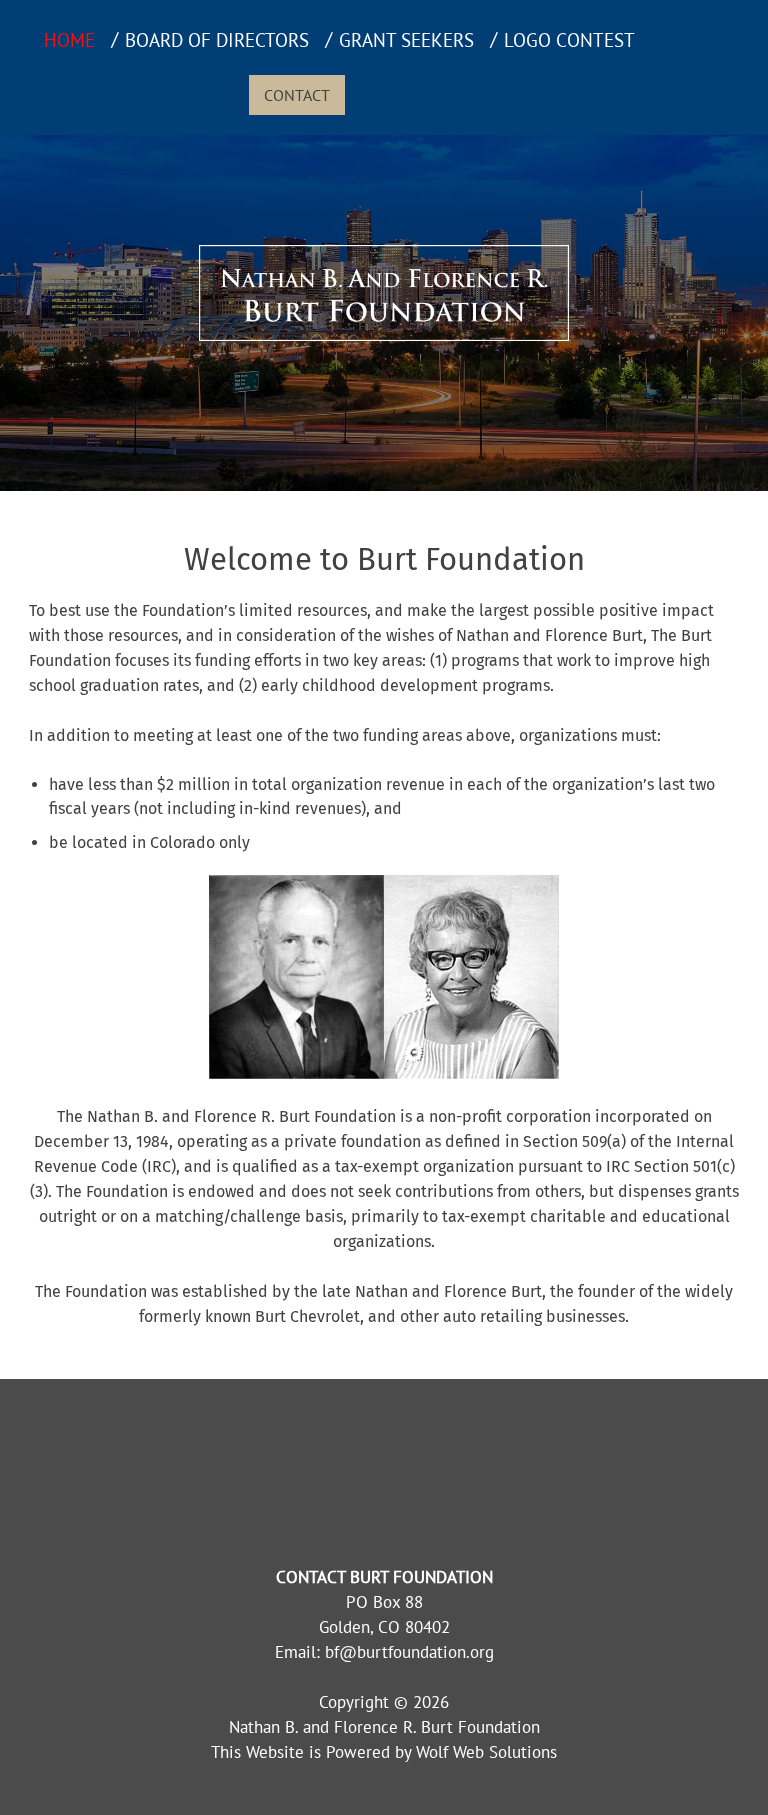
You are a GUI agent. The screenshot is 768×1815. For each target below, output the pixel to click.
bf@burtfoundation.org (409, 1652)
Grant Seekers (406, 40)
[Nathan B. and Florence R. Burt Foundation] (384, 335)
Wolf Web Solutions (486, 1752)
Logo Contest (569, 40)
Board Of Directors (217, 40)
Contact (297, 95)
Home (69, 40)
